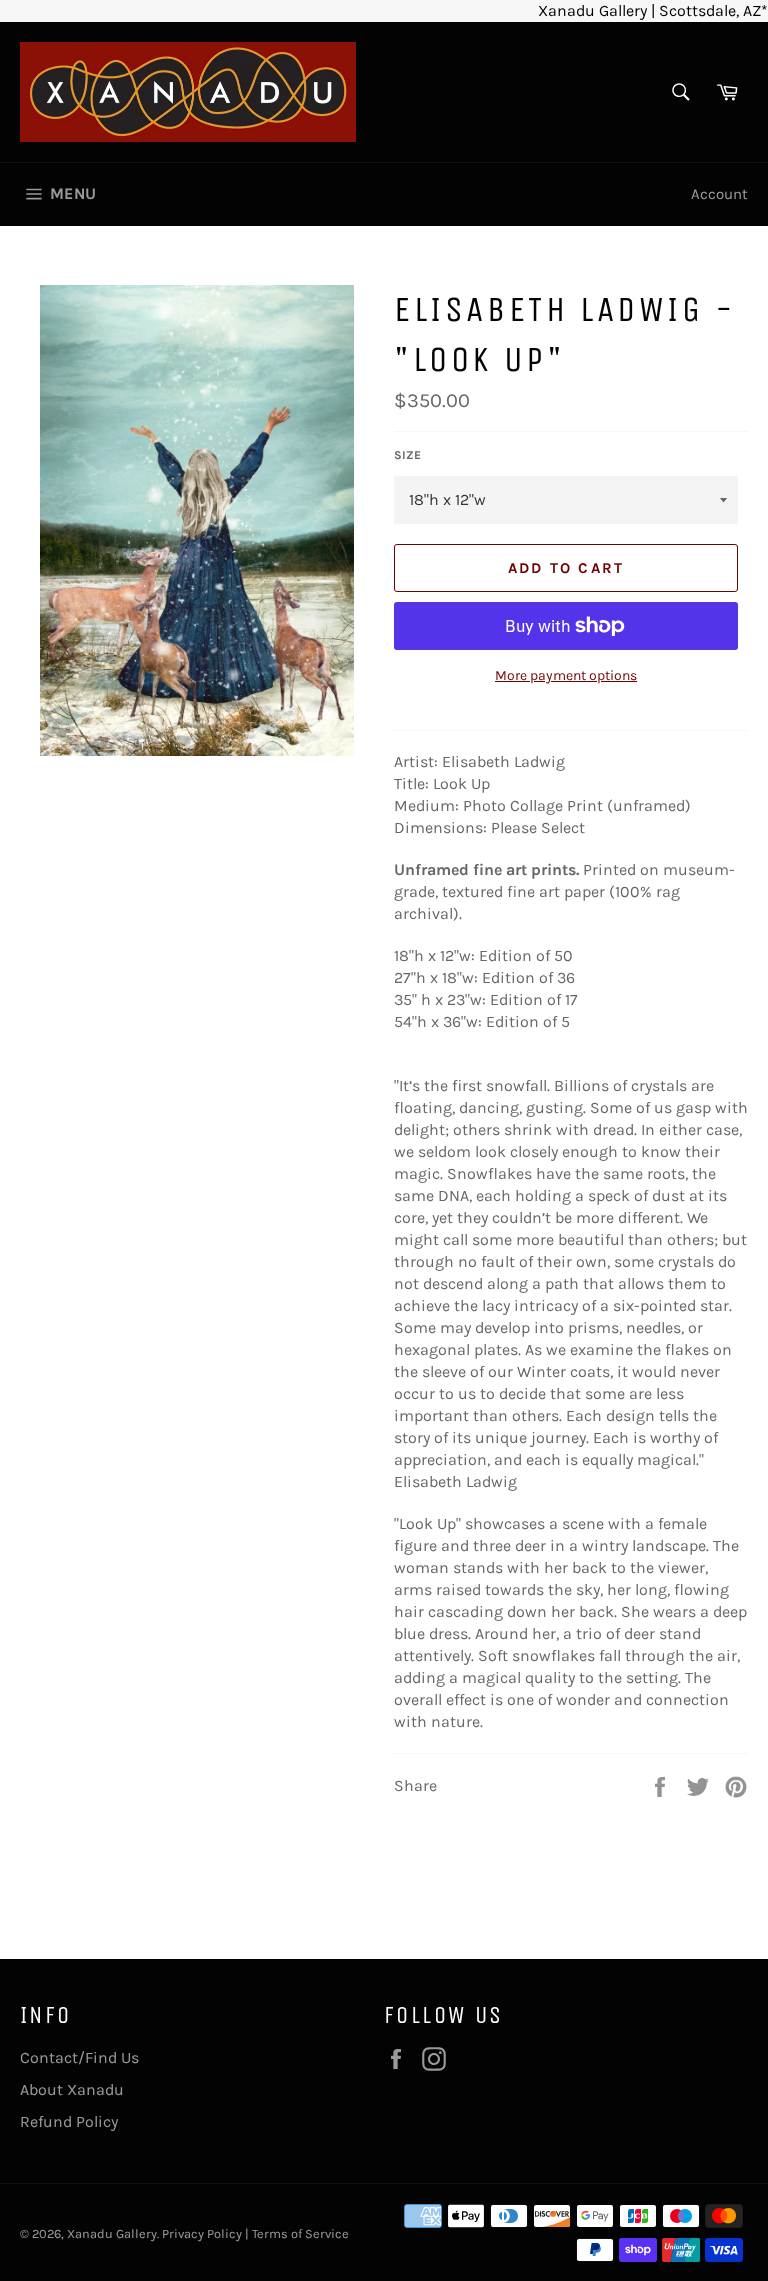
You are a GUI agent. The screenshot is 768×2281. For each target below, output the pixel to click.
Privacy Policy (202, 2233)
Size (407, 455)
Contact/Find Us (79, 2057)
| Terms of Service (297, 2233)
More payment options (566, 675)
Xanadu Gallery (112, 2233)
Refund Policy (69, 2121)
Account (719, 194)
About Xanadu (72, 2089)
